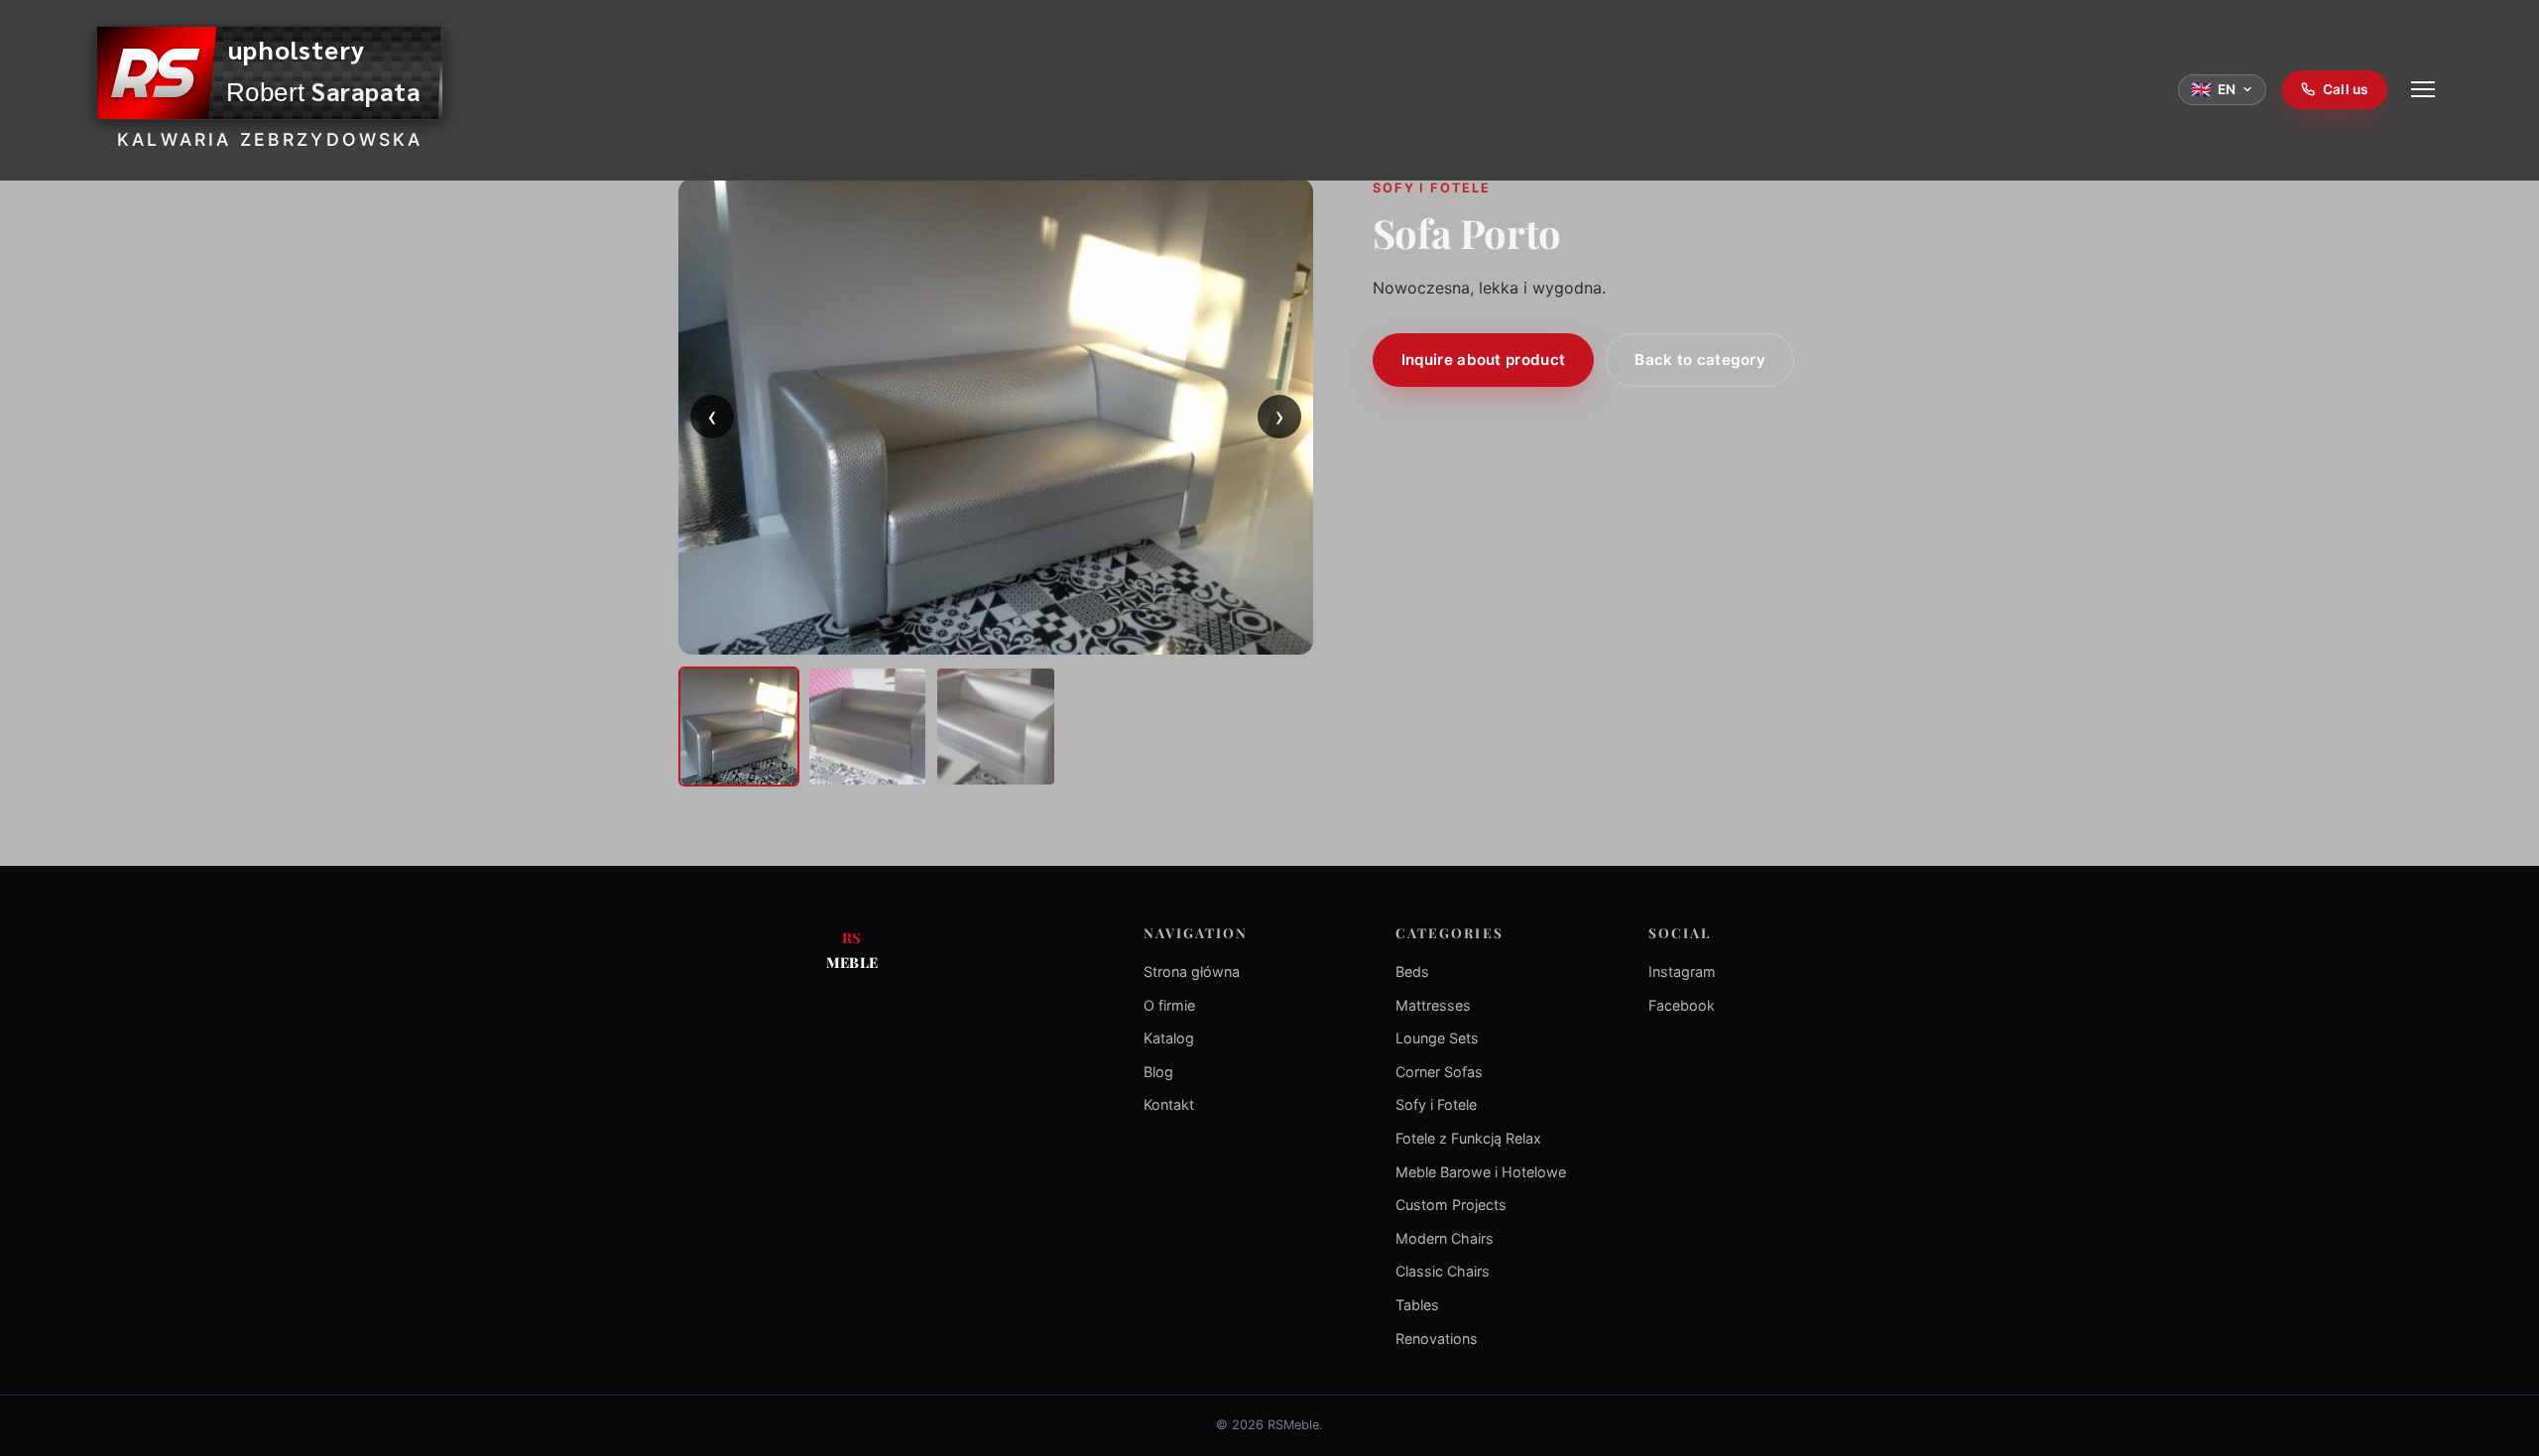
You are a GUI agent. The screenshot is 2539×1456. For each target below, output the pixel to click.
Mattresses (1433, 1005)
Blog (1158, 1072)
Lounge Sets (1437, 1038)
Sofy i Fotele (1436, 1104)
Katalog (1169, 1038)
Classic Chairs (1443, 1271)
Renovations (1437, 1338)
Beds (1412, 971)
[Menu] (2423, 89)
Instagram (1682, 971)
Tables (1417, 1305)
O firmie (1169, 1005)
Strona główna (1192, 971)
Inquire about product (1483, 360)
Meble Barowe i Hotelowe (1481, 1172)
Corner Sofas (1439, 1072)
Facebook (1682, 1005)
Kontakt (1169, 1104)
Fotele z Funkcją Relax (1468, 1138)
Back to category (1700, 360)
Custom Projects (1451, 1205)
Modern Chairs (1445, 1238)
